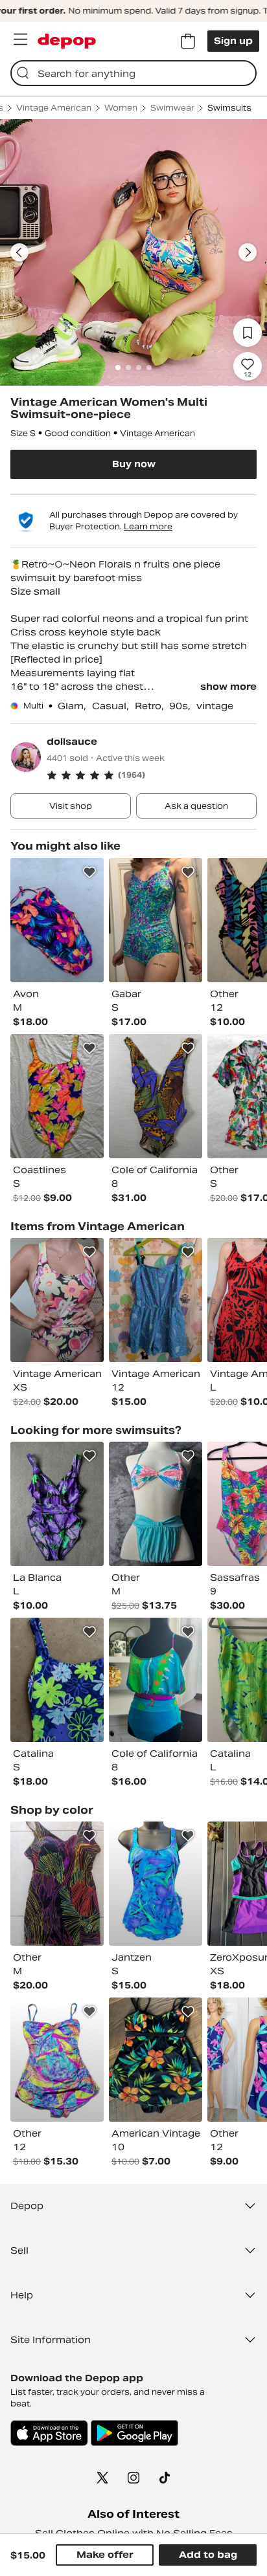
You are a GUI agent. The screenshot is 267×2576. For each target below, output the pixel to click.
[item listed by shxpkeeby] (156, 1300)
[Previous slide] (19, 252)
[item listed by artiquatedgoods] (156, 1680)
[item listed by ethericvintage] (57, 920)
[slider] (133, 252)
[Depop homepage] (67, 41)
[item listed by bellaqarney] (57, 1680)
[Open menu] (20, 39)
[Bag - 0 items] (188, 41)
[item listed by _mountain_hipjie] (156, 2060)
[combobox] (133, 73)
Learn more (148, 526)
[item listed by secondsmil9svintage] (57, 1096)
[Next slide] (248, 252)
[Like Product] (89, 872)
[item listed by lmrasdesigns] (156, 1884)
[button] (152, 775)
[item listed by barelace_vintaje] (156, 1096)
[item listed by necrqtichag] (57, 1884)
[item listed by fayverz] (156, 1504)
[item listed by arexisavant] (57, 1504)
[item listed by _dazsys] (156, 920)
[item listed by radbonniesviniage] (57, 1300)
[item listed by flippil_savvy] (57, 2060)
